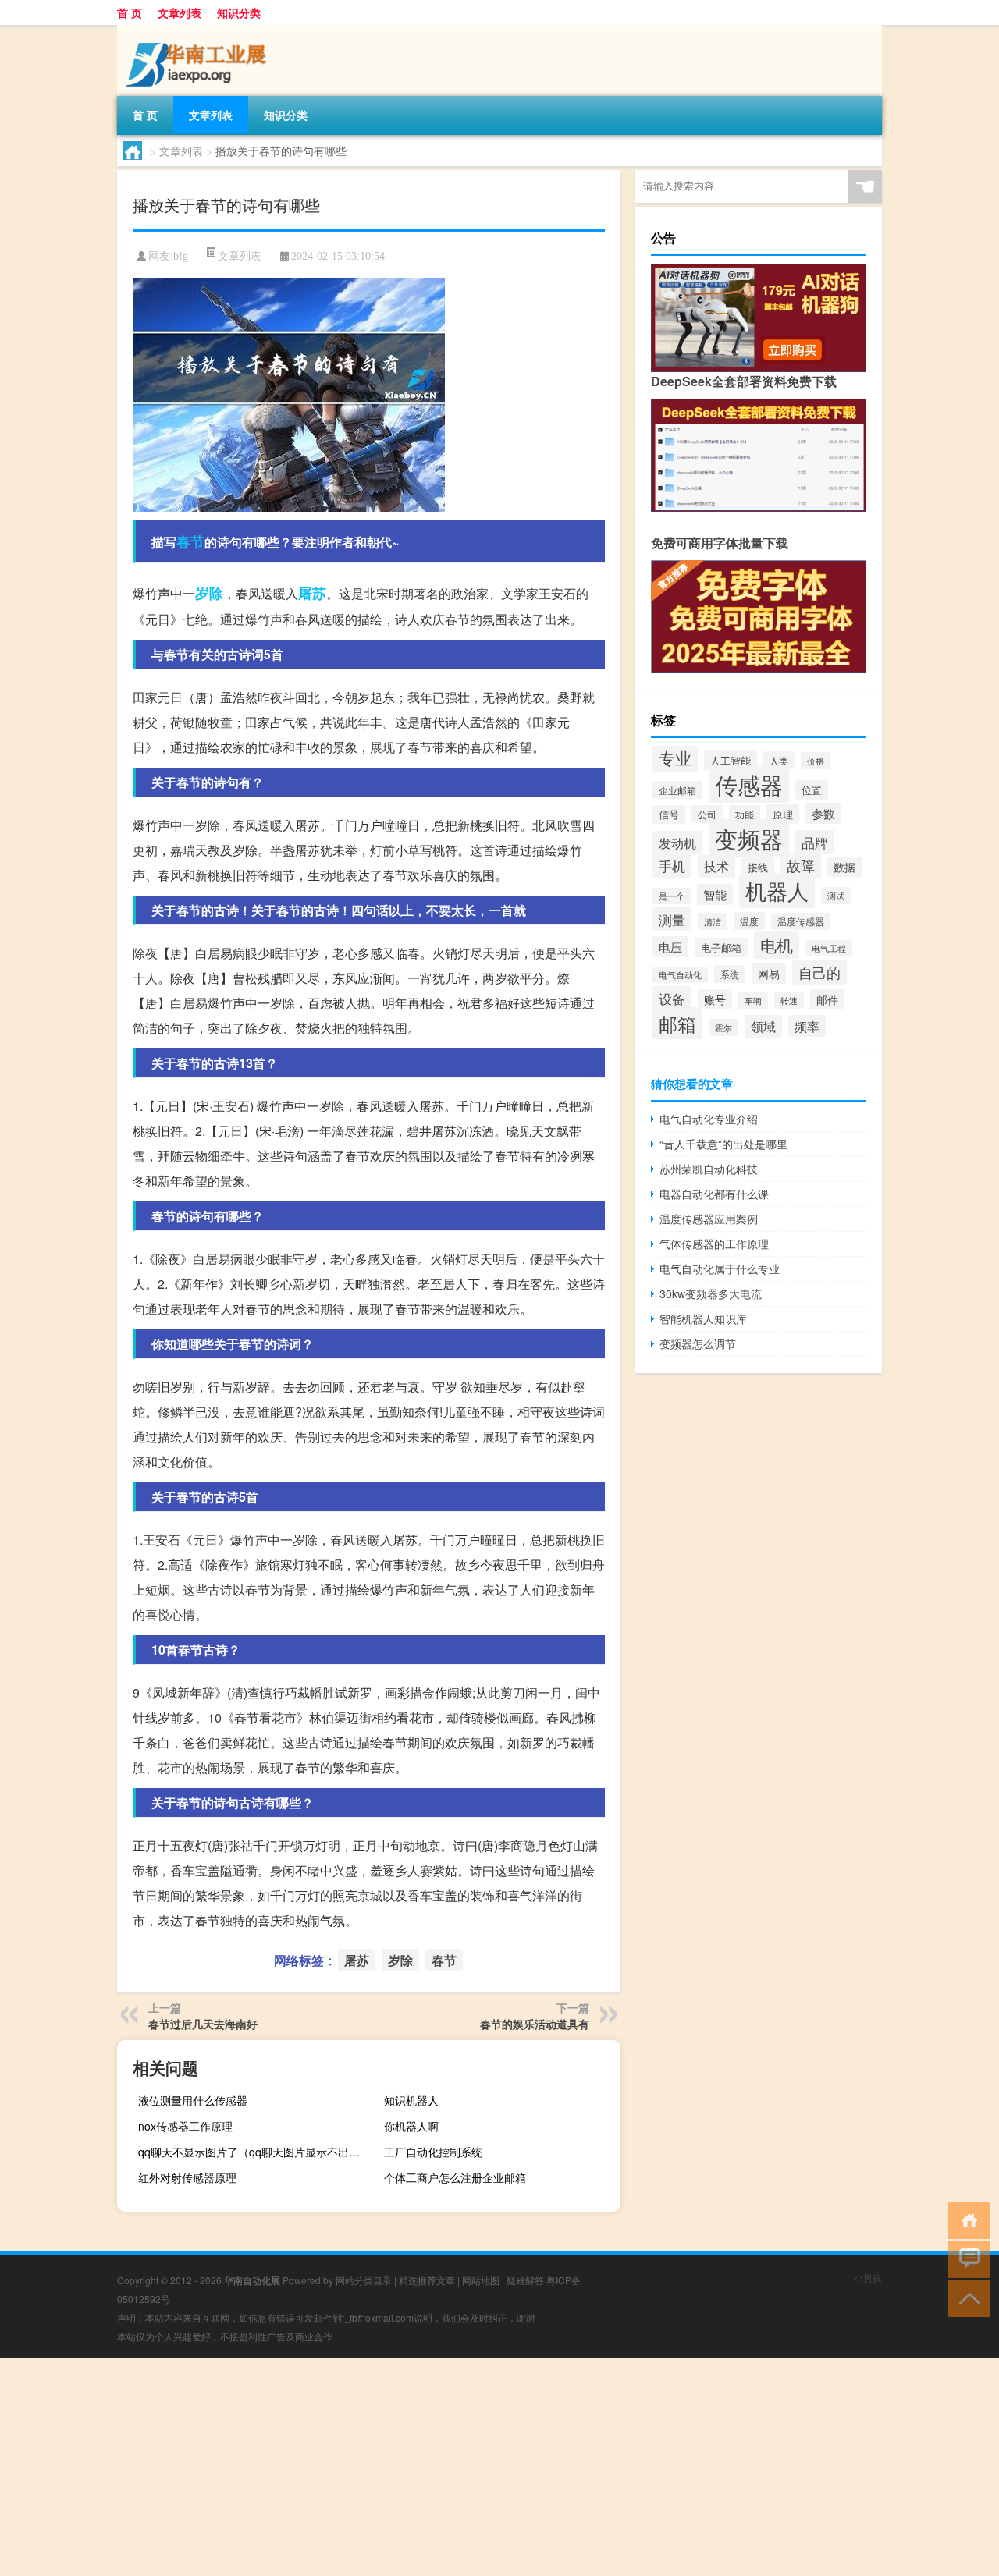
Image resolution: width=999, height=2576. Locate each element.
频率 (807, 1026)
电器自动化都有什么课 (714, 1194)
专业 (675, 758)
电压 (670, 947)
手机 (672, 866)
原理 (783, 814)
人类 (779, 760)
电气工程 (829, 948)
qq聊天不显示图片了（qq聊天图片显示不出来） (254, 2152)
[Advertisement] (468, 2467)
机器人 (777, 891)
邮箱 (677, 1023)
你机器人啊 (411, 2126)
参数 (823, 813)
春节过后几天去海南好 (203, 2024)
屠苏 (312, 593)
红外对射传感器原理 (187, 2177)
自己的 (819, 972)
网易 (769, 974)
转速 (789, 1000)
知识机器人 (411, 2100)
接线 (758, 867)
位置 (812, 790)
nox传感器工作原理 (185, 2126)
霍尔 (723, 1027)
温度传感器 (801, 921)
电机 (777, 945)
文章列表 (180, 12)
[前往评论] (966, 2258)
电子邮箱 (721, 947)
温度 (749, 921)
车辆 (753, 1000)
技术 (716, 866)
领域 (763, 1026)
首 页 (130, 12)
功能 (745, 814)
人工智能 (731, 760)
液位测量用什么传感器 (193, 2100)
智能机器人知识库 (703, 1318)
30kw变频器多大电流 (711, 1293)
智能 (715, 894)
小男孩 (868, 2278)
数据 (844, 867)
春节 (190, 541)
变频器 (749, 838)
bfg (181, 256)
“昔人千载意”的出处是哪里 (723, 1144)
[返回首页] (966, 2219)
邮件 (827, 999)
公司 (707, 814)
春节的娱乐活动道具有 (535, 2024)
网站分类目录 (364, 2280)
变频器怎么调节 (698, 1343)
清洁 (713, 921)
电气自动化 (680, 975)
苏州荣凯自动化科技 (709, 1169)
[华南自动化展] (199, 30)
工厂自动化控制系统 (433, 2152)
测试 (836, 896)
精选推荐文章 (427, 2280)
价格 (816, 761)
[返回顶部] (966, 2297)
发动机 (677, 843)
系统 (730, 974)
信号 (669, 814)
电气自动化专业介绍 (709, 1119)
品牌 (815, 842)
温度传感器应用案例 (709, 1219)
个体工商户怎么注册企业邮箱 (455, 2177)
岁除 (209, 593)
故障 (801, 866)
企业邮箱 (677, 790)
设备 (672, 998)
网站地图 (481, 2280)
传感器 (749, 784)
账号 (715, 999)
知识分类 (239, 12)
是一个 (672, 896)
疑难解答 (525, 2280)
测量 (672, 919)
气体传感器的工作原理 (714, 1244)
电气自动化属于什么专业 (720, 1268)
